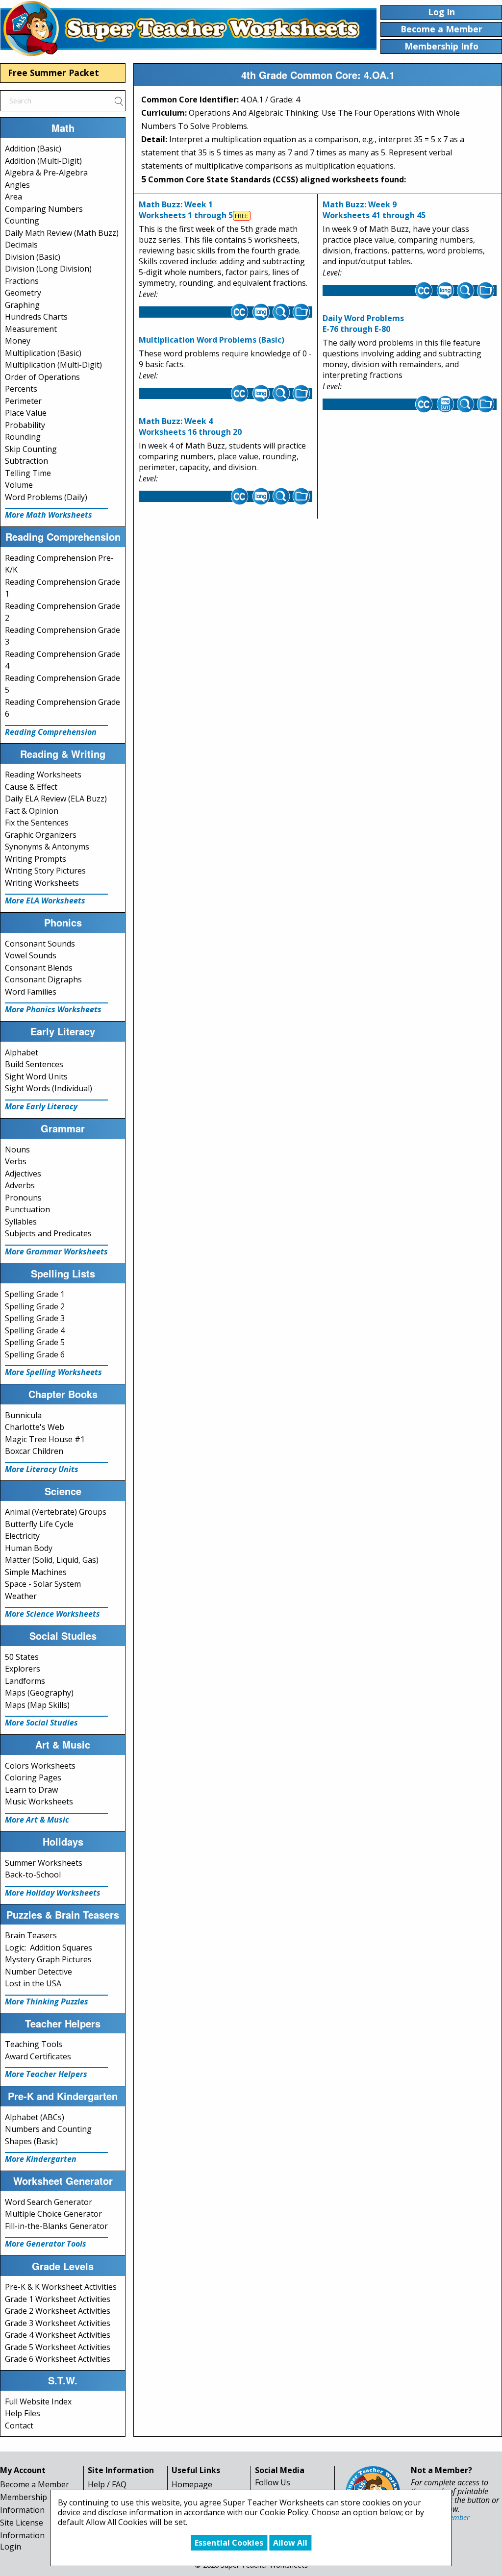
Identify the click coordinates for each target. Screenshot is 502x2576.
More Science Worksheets (52, 1614)
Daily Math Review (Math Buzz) (62, 233)
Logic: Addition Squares (49, 1948)
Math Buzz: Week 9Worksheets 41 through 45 (374, 210)
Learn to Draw (31, 1790)
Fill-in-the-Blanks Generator (56, 2226)
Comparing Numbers (44, 209)
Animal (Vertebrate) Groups (56, 1512)
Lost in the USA (33, 1983)
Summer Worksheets (44, 1863)
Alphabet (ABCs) (35, 2117)
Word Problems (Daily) (46, 497)
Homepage (192, 2484)
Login (11, 2547)
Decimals (21, 245)
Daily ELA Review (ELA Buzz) (56, 799)
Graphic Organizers (41, 835)
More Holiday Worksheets (53, 1893)
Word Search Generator (49, 2202)
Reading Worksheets (43, 775)
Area (13, 197)
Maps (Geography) (39, 1693)
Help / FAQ (107, 2484)
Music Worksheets (39, 1801)
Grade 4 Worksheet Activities (58, 2335)
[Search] (119, 100)
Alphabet (22, 1052)
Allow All (290, 2543)
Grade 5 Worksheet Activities (58, 2347)
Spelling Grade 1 (35, 1294)
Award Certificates (38, 2056)
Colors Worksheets (40, 1766)
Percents (21, 389)
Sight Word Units (36, 1076)
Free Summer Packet (53, 73)
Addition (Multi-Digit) (43, 161)
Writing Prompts (36, 859)
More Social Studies (41, 1723)
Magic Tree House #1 (45, 1439)
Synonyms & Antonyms (47, 847)
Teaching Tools (34, 2044)
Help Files (23, 2413)
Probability (25, 425)
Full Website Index (38, 2401)
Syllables (21, 1222)
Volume (19, 485)
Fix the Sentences (37, 823)
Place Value (26, 413)
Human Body (29, 1548)
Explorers (23, 1669)
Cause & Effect (31, 787)
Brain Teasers (31, 1935)
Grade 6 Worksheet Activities (58, 2359)
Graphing (22, 305)
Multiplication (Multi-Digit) (53, 365)
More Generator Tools (46, 2244)
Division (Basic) (33, 257)
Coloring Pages (33, 1777)
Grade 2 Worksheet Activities (58, 2311)
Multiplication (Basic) (43, 353)
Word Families (31, 992)
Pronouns (23, 1198)
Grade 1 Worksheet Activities (58, 2299)
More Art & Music (37, 1820)
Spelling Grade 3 (35, 1318)
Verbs (16, 1161)
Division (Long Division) (48, 269)
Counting (22, 221)
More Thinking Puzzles (47, 2001)
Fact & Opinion (32, 811)
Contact (19, 2426)
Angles (17, 185)
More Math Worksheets (49, 515)
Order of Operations (42, 377)
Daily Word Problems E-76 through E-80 (363, 324)
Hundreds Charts (36, 317)
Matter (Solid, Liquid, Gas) (52, 1560)
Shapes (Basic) (31, 2141)
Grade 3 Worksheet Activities (58, 2323)
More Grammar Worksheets (56, 1251)
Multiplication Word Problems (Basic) (212, 340)
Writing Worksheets (42, 883)
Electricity (22, 1536)
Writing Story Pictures (45, 871)
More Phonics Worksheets (53, 1009)
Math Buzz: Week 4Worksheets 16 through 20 (190, 426)
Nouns (17, 1150)
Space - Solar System (43, 1584)
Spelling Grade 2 (35, 1306)
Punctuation (27, 1209)
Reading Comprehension (51, 732)
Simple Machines (36, 1572)
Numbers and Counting (48, 2129)
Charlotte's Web (35, 1427)
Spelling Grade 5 (35, 1342)
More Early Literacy (41, 1106)
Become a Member (35, 2484)
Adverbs (20, 1185)
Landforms (25, 1681)
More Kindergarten (41, 2159)
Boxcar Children (34, 1451)
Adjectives (23, 1174)
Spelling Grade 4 (35, 1330)
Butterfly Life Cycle (39, 1524)
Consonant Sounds (40, 944)
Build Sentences (34, 1064)
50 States (22, 1657)
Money (18, 341)
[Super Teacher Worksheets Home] (188, 28)
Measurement (31, 329)
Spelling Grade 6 (35, 1354)
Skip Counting (31, 449)
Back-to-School (33, 1875)
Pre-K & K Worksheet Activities (61, 2287)
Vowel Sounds (31, 955)
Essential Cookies (229, 2543)
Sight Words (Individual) (49, 1088)
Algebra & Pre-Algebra (46, 173)
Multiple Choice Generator (53, 2214)
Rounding (23, 437)
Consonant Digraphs (43, 979)
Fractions (22, 281)
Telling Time (28, 473)
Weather (21, 1596)
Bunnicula (23, 1415)
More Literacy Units (42, 1469)
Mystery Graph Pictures (48, 1959)
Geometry (23, 293)
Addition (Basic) (33, 149)
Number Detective (38, 1972)
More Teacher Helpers (46, 2074)
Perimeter (23, 401)
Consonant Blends (39, 968)
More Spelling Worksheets (53, 1372)
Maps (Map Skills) (37, 1705)
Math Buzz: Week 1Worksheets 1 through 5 (186, 210)
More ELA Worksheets (45, 900)
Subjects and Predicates (48, 1233)
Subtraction (26, 461)
